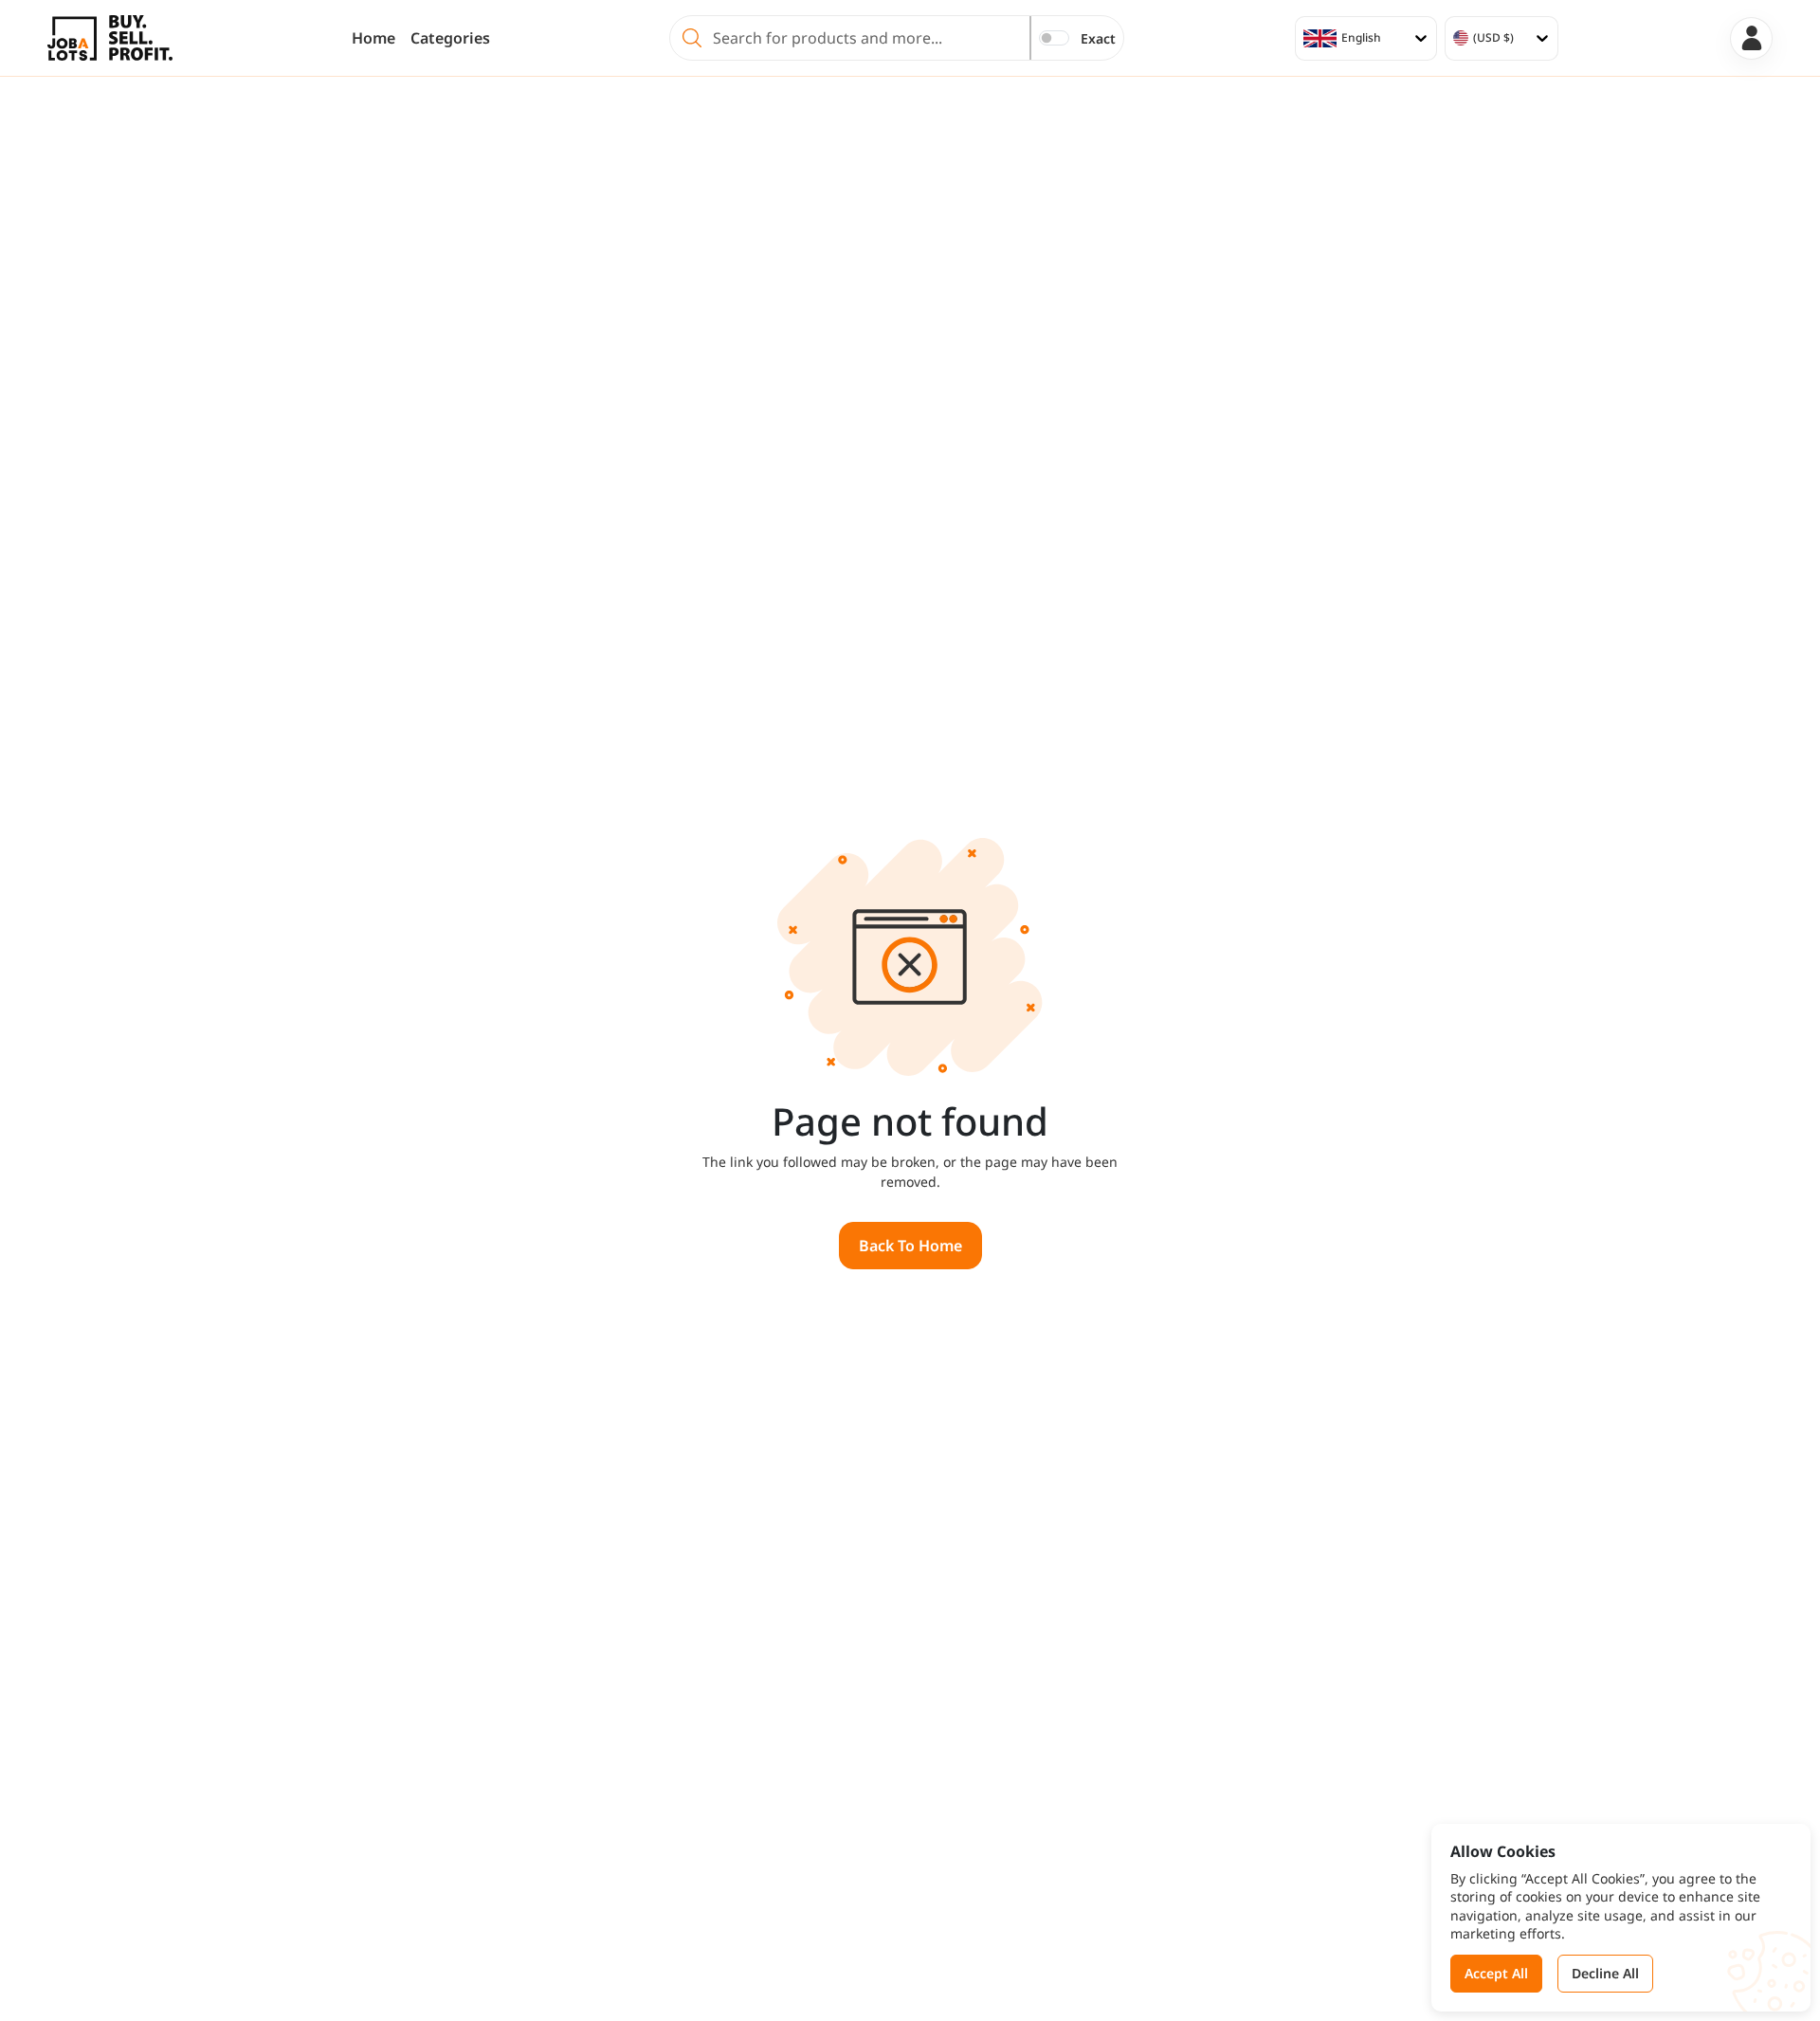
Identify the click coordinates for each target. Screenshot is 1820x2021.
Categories (450, 38)
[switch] (1054, 38)
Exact (1098, 38)
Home (373, 38)
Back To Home (910, 1246)
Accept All (1496, 1973)
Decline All (1605, 1973)
